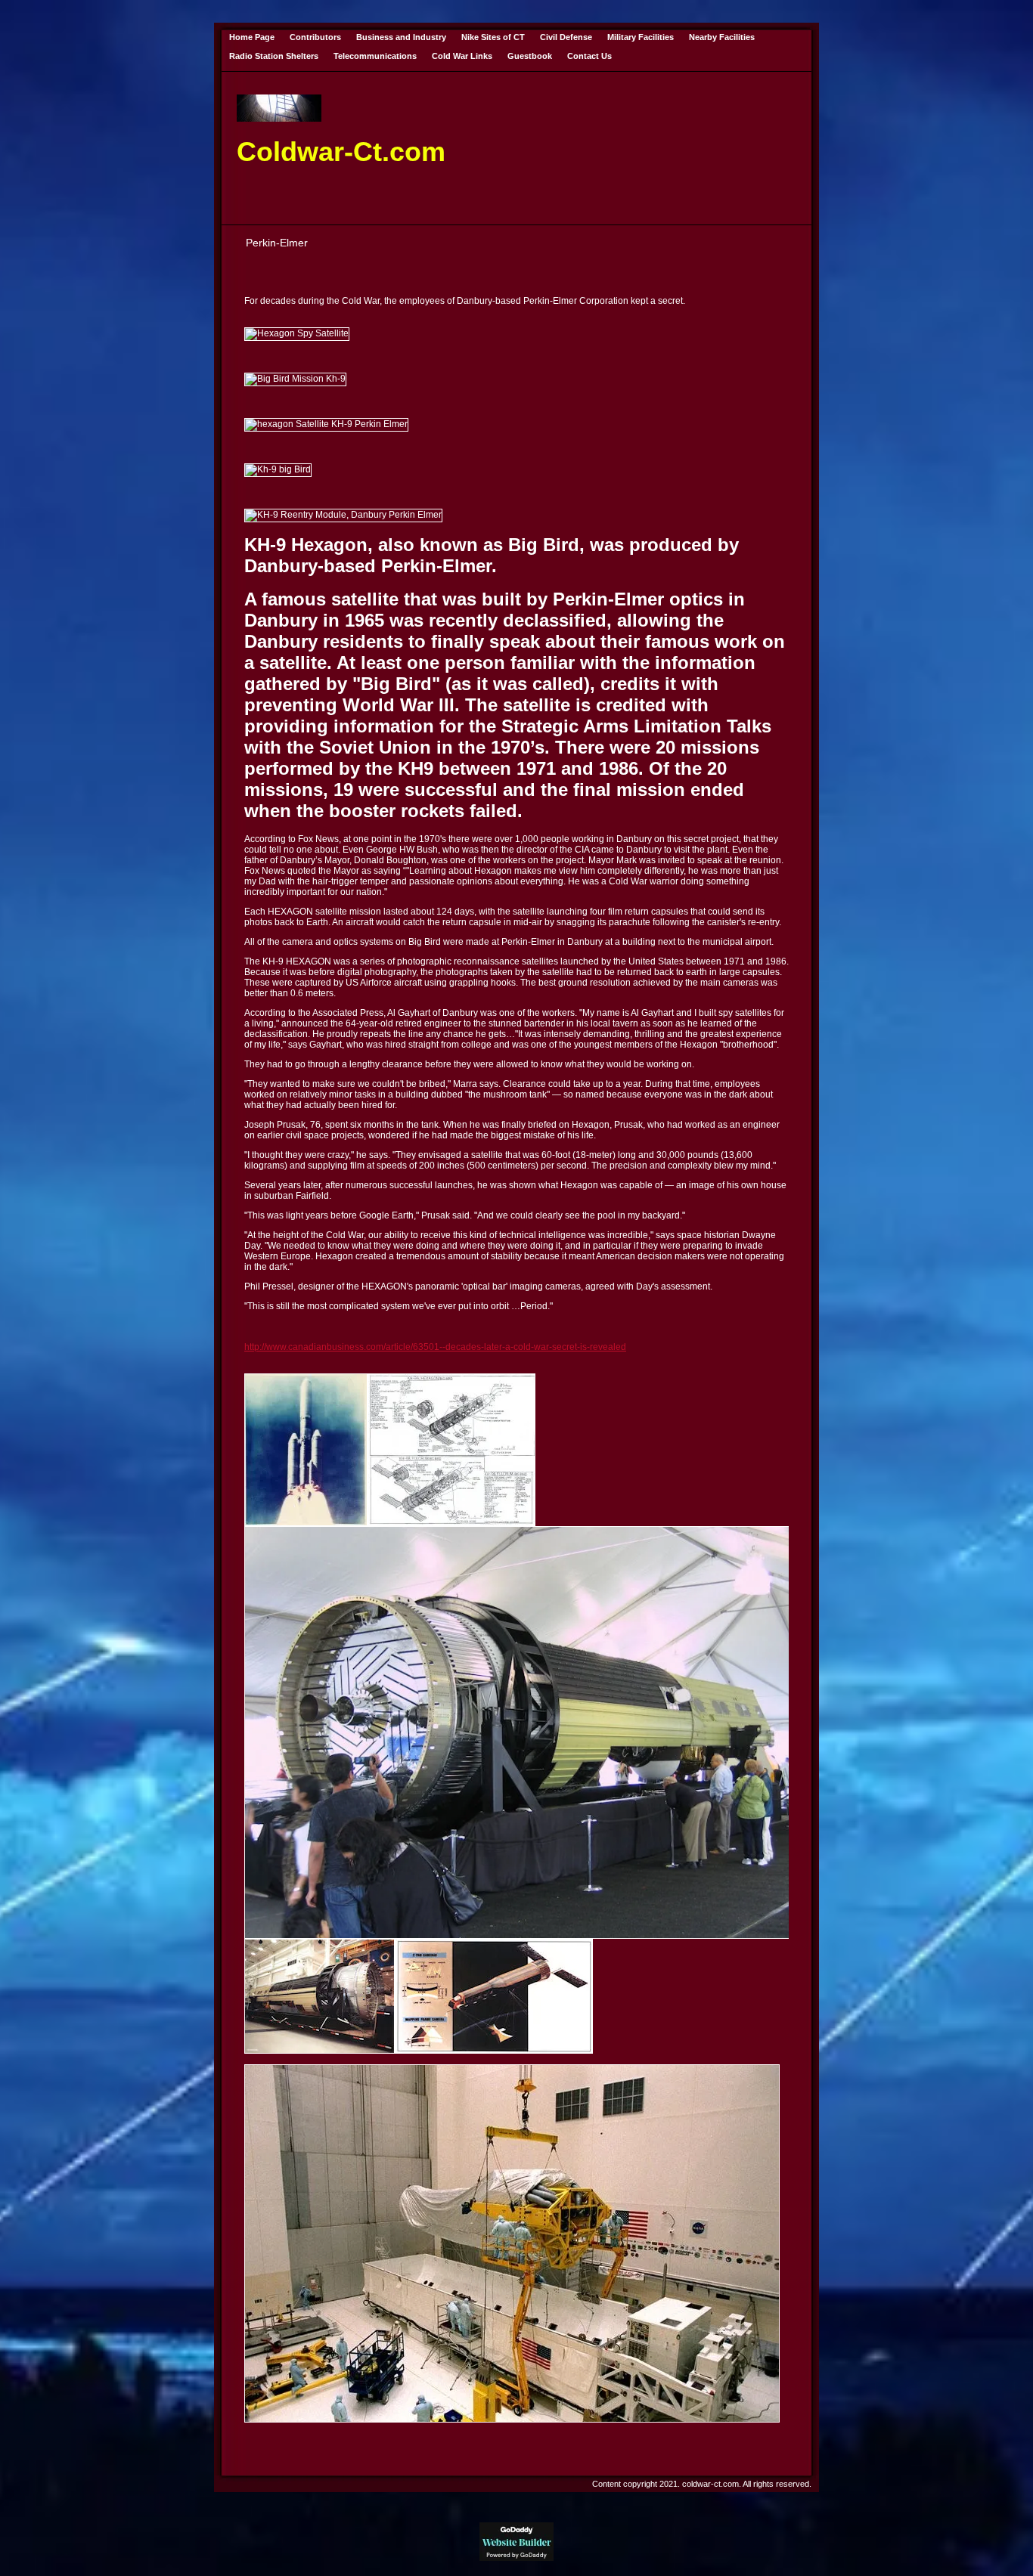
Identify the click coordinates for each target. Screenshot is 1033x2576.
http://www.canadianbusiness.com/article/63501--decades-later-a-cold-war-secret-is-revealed (435, 1347)
